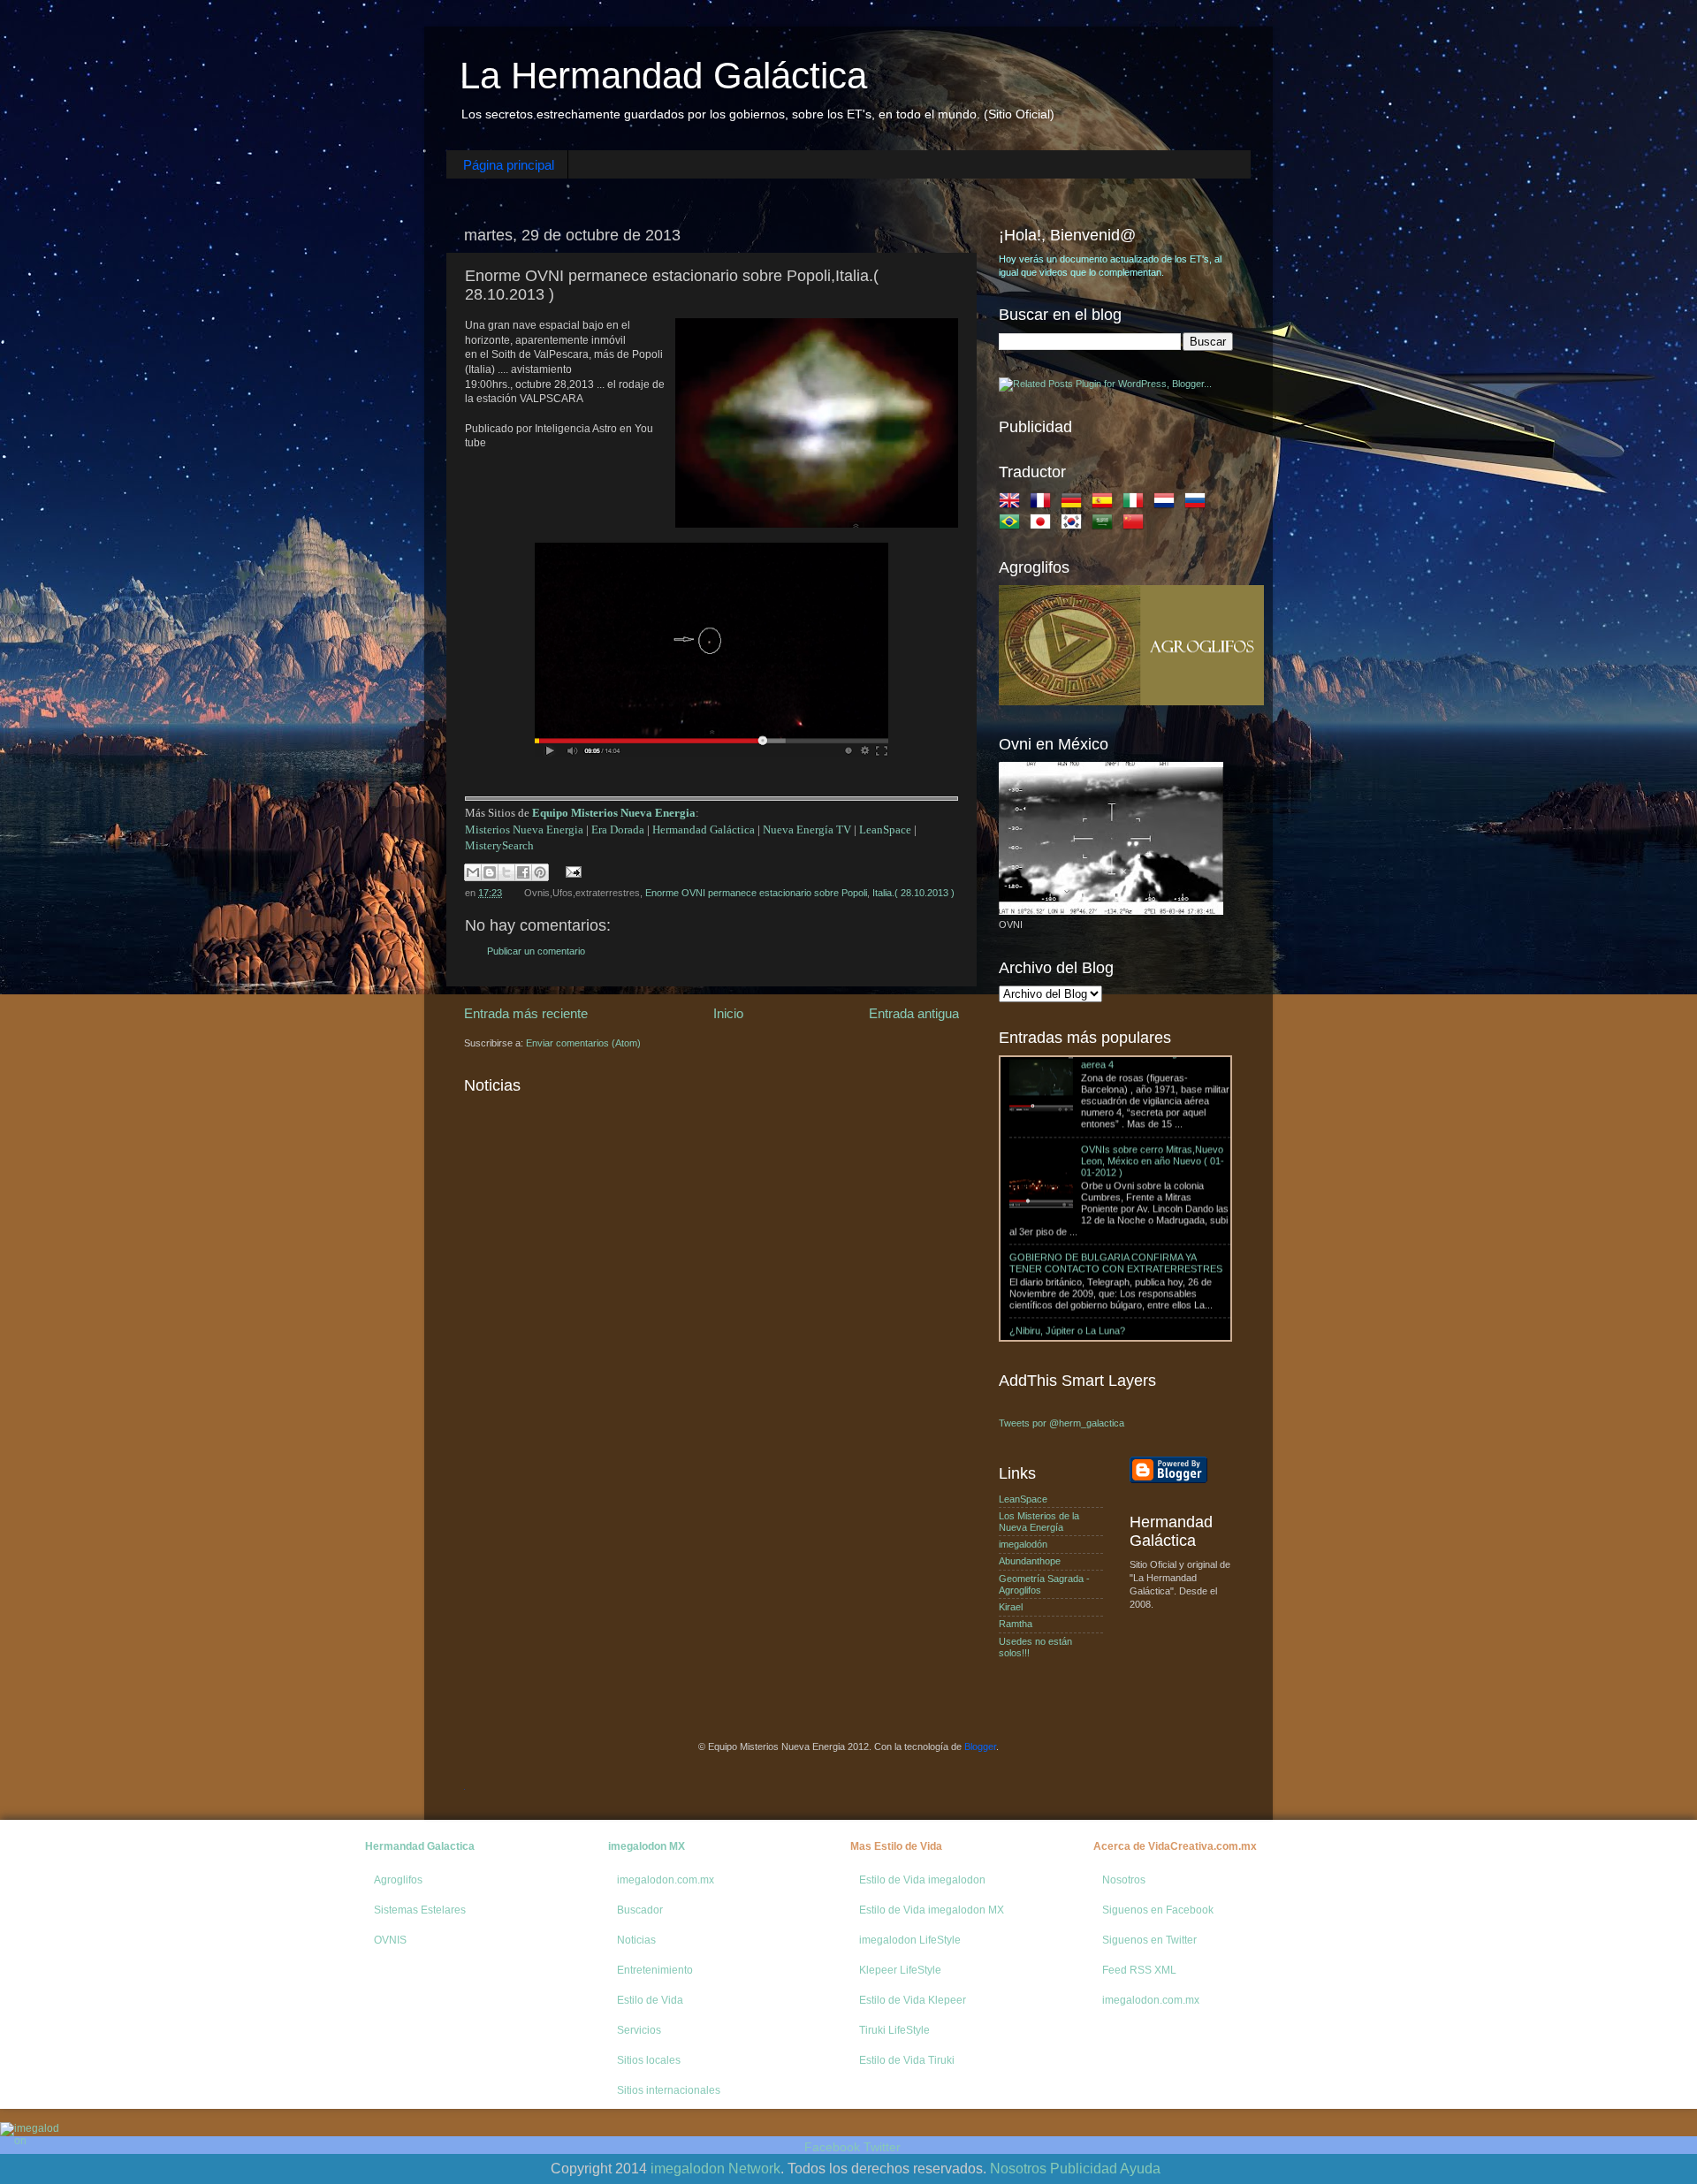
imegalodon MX (647, 1846)
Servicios (639, 2030)
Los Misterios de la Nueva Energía (1039, 1522)
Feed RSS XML (1139, 1970)
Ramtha (1016, 1624)
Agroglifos (398, 1880)
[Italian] (1137, 504)
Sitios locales (649, 2060)
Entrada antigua (914, 1013)
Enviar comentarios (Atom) (583, 1043)
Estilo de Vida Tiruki (907, 2060)
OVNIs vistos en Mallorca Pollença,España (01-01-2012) (1146, 1313)
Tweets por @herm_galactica (1062, 1423)
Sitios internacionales (669, 2090)
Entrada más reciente (526, 1013)
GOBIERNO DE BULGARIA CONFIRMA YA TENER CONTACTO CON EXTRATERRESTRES (1116, 1178)
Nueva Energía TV (807, 829)
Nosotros (1124, 1880)
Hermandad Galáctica (704, 829)
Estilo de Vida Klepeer (913, 2000)
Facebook (832, 2147)
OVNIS (390, 1940)
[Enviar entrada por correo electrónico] (571, 871)
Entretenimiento (655, 1970)
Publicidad (1084, 2169)
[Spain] (1106, 504)
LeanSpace (885, 829)
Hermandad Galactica (420, 1846)
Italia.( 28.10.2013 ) (913, 893)
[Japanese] (1044, 525)
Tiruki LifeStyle (894, 2030)
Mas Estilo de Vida (896, 1846)
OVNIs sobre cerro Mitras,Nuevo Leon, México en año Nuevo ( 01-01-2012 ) (1153, 1076)
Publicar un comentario (536, 951)
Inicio (728, 1013)
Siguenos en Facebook (1158, 1910)
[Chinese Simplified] (1137, 525)
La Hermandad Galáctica (663, 76)
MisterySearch (499, 845)
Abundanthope (1030, 1561)
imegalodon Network (715, 2169)
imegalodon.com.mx (666, 1880)
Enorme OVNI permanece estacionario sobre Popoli (756, 893)
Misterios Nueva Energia (524, 829)
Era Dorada (618, 829)
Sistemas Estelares (420, 1910)
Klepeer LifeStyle (900, 1970)
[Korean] (1075, 525)
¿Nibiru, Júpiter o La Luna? (1067, 1245)
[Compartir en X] (506, 872)
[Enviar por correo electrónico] (473, 872)
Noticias (636, 1940)
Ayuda (1140, 2169)
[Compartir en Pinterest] (540, 872)
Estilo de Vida (650, 2000)
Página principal (509, 165)
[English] (1013, 504)
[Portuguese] (1013, 525)
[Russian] (1199, 504)
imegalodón (1023, 1544)
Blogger (980, 1746)
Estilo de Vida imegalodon (922, 1880)
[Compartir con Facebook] (523, 872)
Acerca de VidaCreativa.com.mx (1175, 1846)
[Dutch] (1168, 504)
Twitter (882, 2147)
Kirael (1011, 1607)
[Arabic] (1106, 525)
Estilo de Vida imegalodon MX (932, 1910)
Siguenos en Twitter (1149, 1940)
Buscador (640, 1910)
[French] (1044, 504)
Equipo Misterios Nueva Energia (614, 813)
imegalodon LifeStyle (910, 1940)
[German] (1075, 504)
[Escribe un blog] (490, 872)
